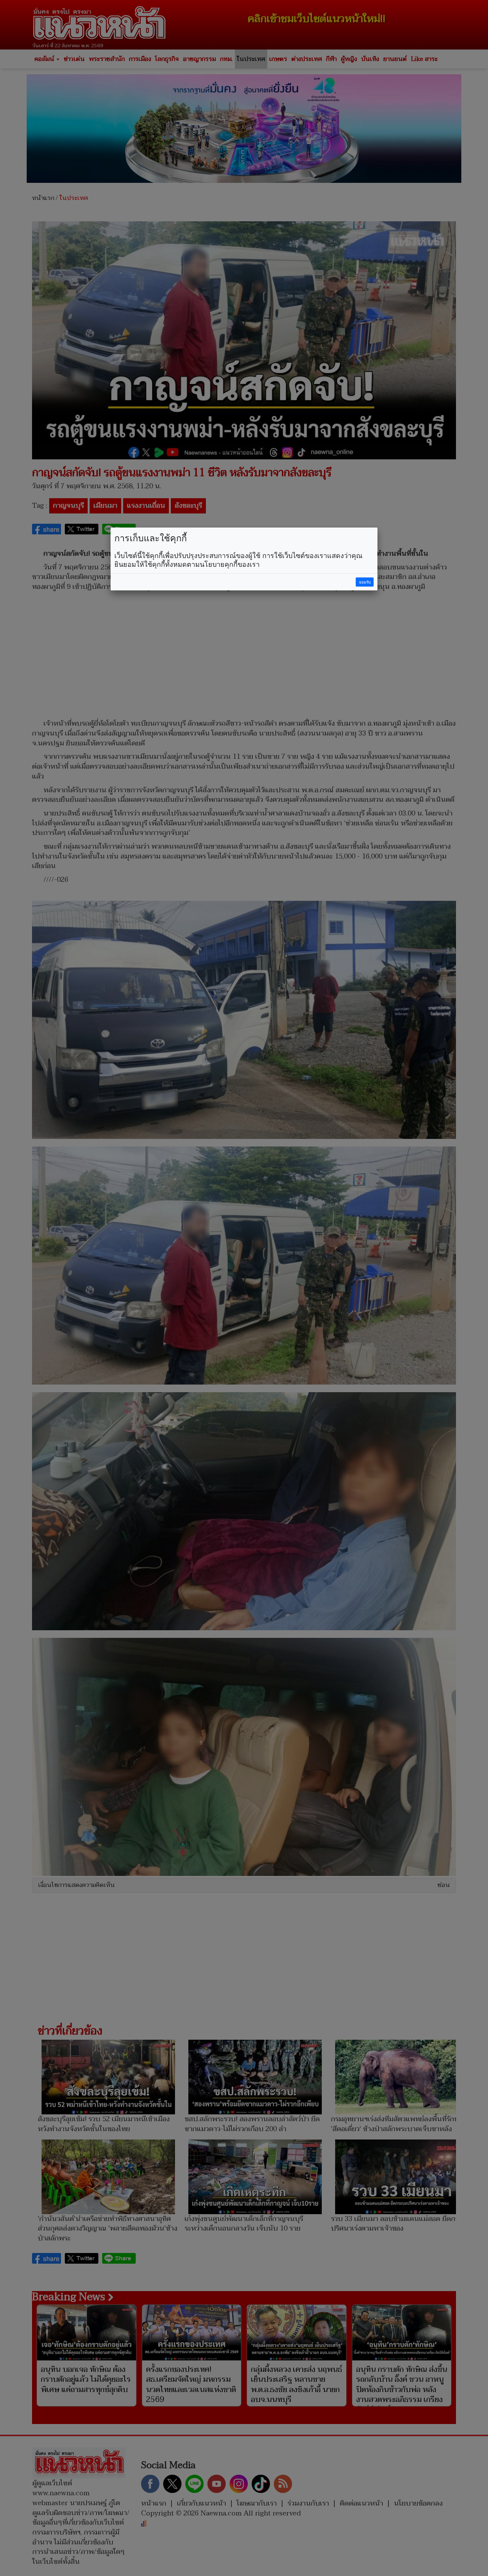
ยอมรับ (365, 582)
